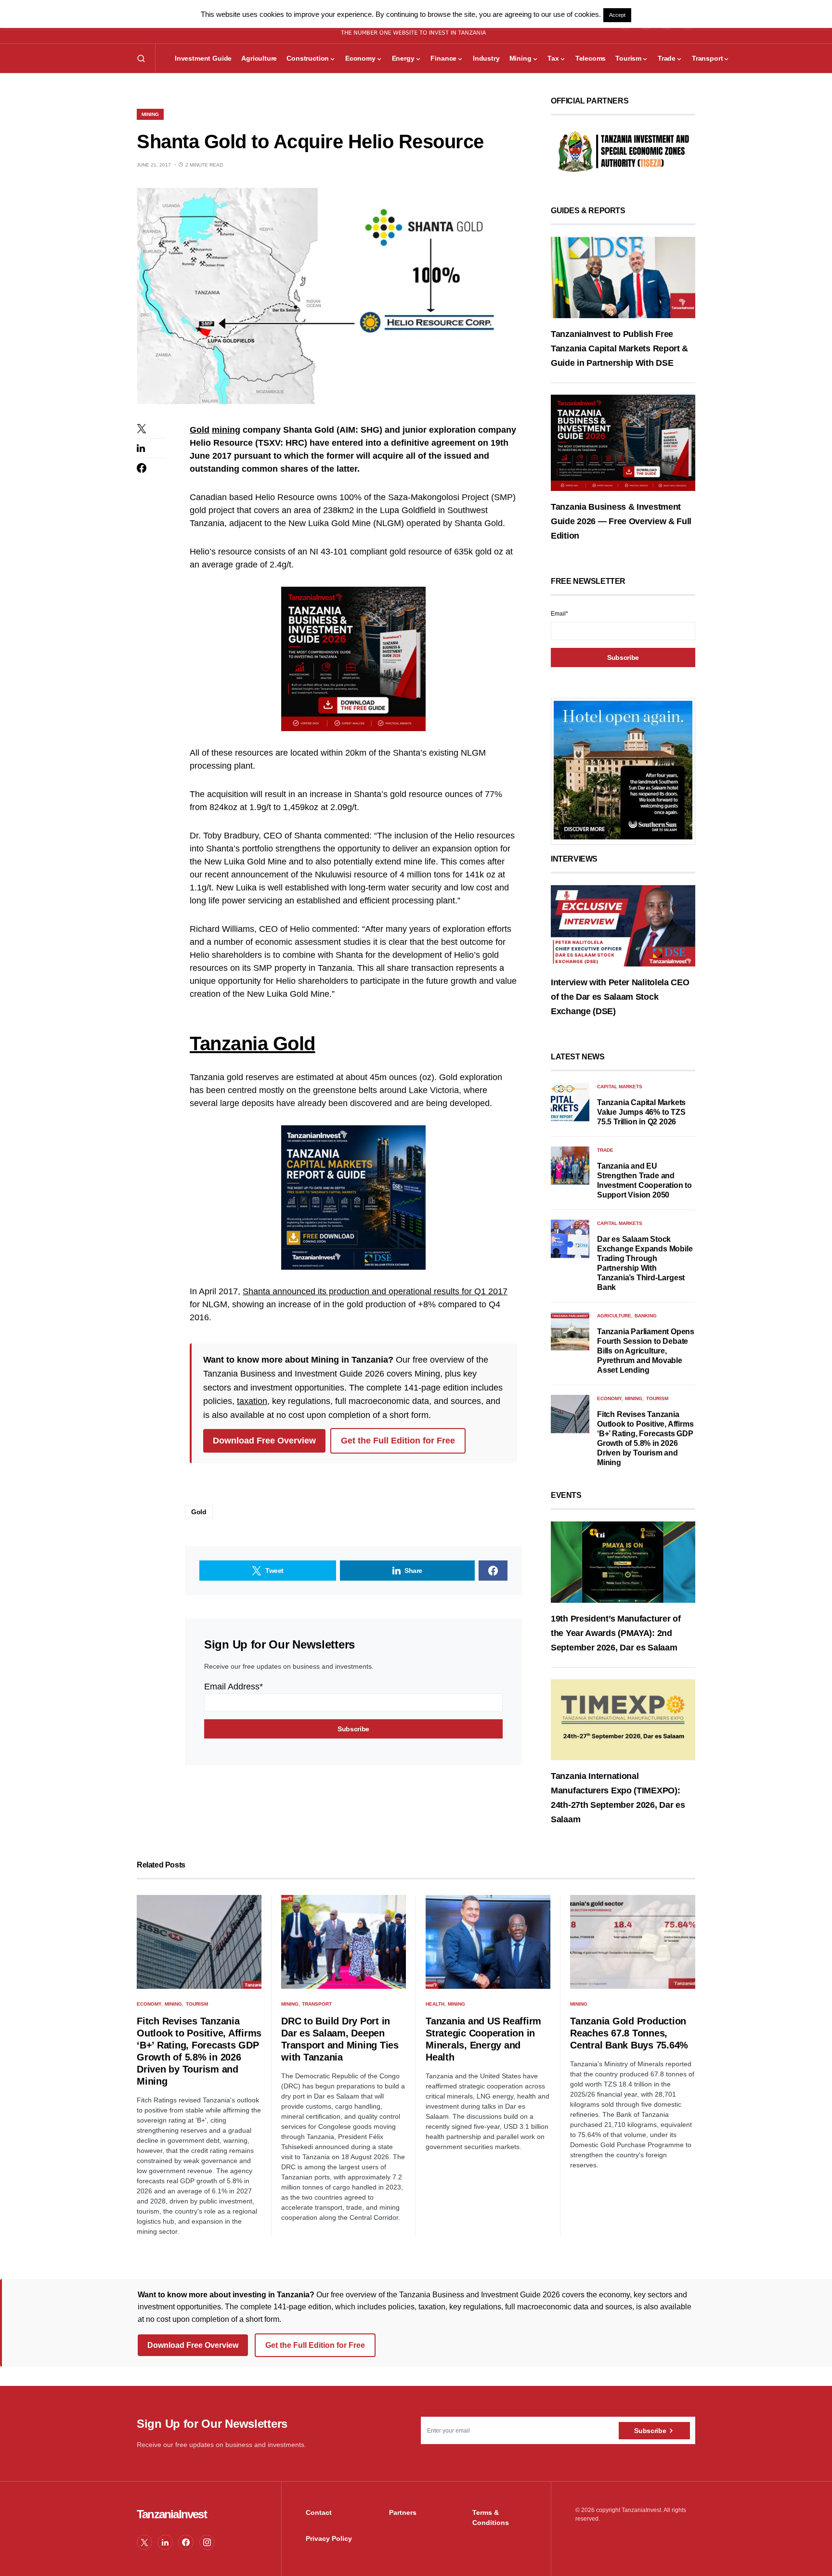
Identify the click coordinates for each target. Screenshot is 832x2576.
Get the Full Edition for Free (398, 1441)
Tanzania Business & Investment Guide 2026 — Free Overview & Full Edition (621, 521)
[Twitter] (144, 2542)
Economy (609, 1398)
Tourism (657, 1398)
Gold (200, 430)
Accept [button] (617, 15)
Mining (150, 114)
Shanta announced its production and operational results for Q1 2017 (375, 1291)
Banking (646, 1316)
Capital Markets (620, 1087)
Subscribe (650, 2431)
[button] (141, 58)
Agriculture (614, 1316)
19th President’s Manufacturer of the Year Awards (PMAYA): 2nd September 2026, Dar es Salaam (616, 1633)
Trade (605, 1150)
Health (435, 2004)
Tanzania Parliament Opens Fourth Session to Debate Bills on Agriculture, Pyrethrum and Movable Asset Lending (646, 1351)
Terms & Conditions (491, 2518)
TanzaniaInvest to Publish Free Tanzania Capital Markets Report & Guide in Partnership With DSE (619, 348)
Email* (559, 614)
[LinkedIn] (165, 2542)
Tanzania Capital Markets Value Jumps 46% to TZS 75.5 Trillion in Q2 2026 (641, 1112)
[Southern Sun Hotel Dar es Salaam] (623, 770)
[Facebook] (186, 2542)
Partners (403, 2512)
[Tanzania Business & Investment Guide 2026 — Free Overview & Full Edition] (623, 442)
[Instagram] (207, 2542)
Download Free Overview (264, 1441)
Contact (319, 2512)
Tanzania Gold (253, 1043)
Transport (317, 2004)
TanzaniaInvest (172, 2514)
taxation (252, 1401)
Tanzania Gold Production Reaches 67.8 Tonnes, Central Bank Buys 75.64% (629, 2033)
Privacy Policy (329, 2538)
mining (226, 430)
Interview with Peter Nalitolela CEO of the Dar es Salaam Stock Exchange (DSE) (620, 997)
